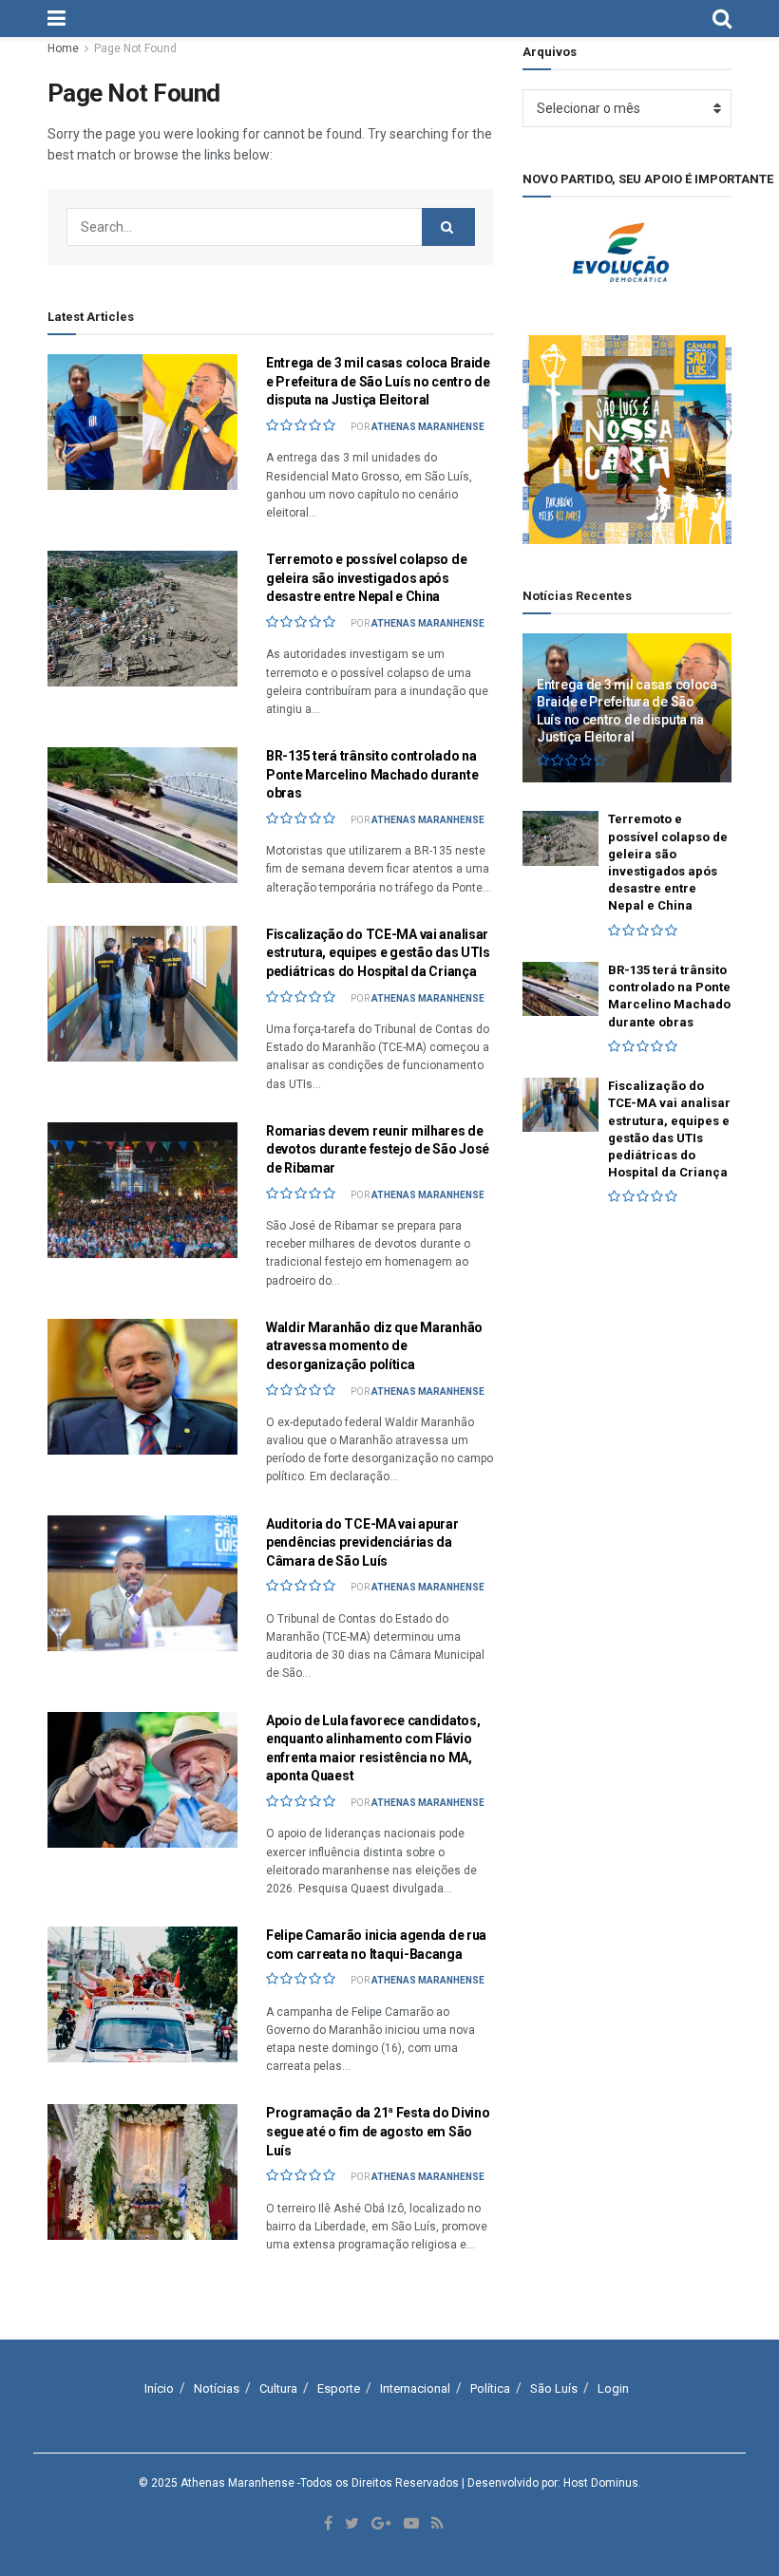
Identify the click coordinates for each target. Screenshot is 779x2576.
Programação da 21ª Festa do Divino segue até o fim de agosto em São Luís (378, 2131)
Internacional (415, 2388)
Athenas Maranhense (428, 427)
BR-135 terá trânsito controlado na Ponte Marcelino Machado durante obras (372, 774)
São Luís (554, 2388)
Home (63, 48)
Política (490, 2388)
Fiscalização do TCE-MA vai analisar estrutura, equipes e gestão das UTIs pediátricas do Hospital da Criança (378, 953)
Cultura (278, 2388)
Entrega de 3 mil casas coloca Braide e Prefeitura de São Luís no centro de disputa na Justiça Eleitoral (378, 381)
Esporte (339, 2388)
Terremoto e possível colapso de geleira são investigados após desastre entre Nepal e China (366, 578)
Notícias (217, 2388)
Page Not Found (135, 48)
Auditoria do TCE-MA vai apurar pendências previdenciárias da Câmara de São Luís (362, 1542)
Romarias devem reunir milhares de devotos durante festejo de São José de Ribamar (378, 1149)
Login (613, 2388)
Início (159, 2388)
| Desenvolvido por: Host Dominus (550, 2483)
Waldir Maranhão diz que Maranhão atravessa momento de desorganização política (374, 1346)
